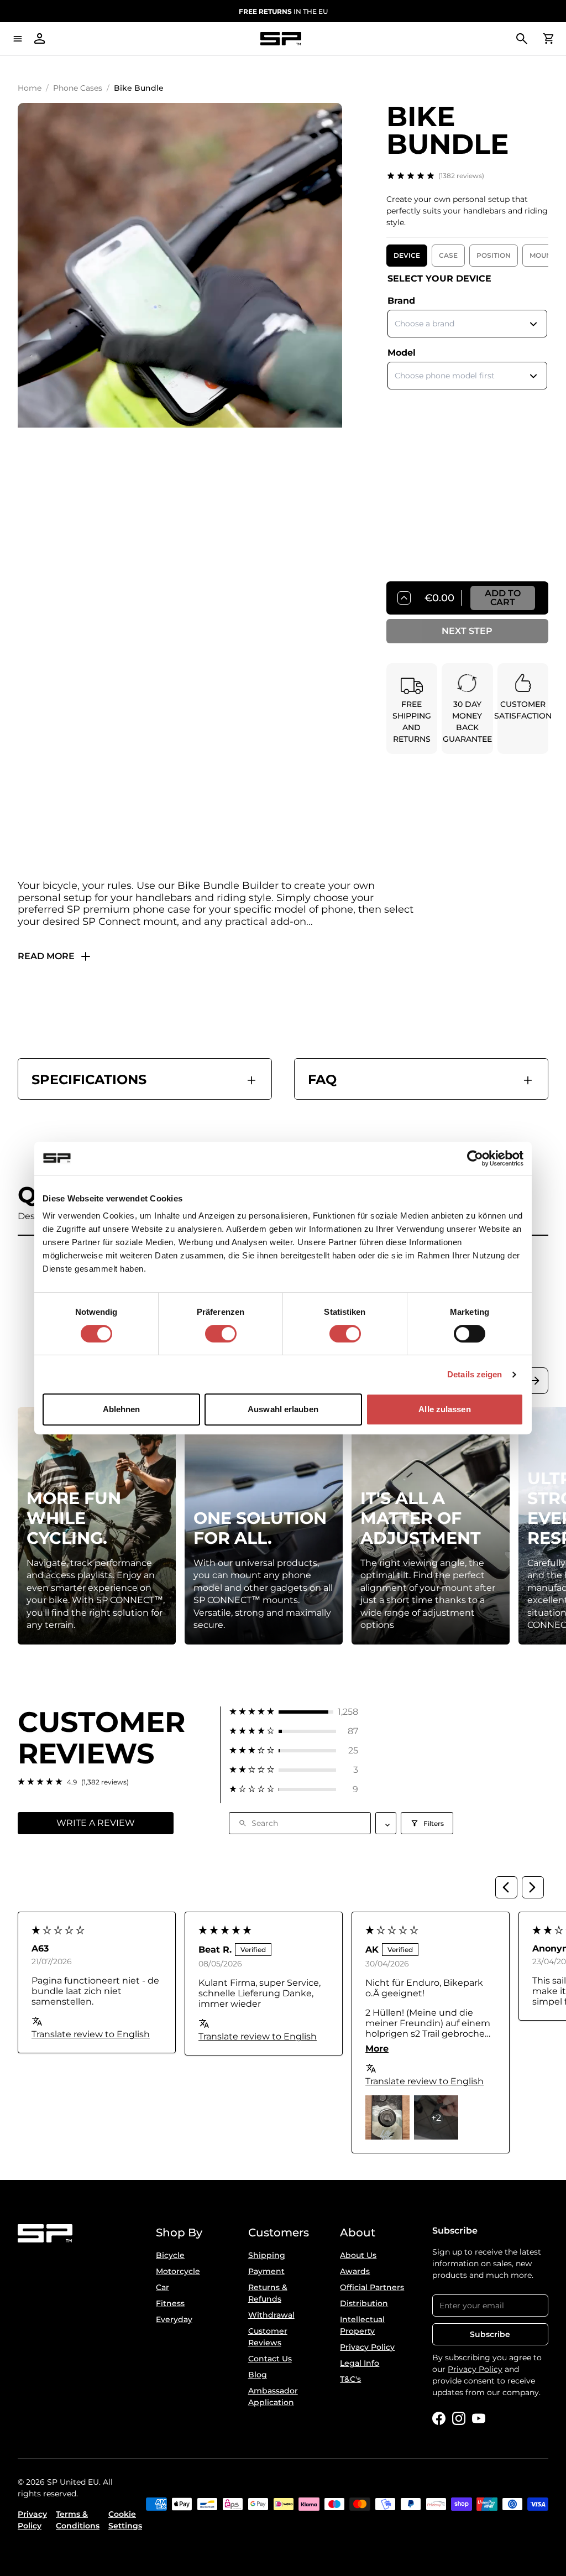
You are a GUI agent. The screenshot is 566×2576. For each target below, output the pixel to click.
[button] (294, 1712)
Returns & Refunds (268, 2293)
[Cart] (548, 39)
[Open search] (522, 39)
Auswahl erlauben (283, 1409)
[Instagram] (459, 2418)
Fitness (170, 2303)
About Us (358, 2255)
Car (163, 2287)
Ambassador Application (273, 2397)
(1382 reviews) (461, 176)
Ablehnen (122, 1409)
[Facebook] (439, 2418)
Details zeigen (475, 1374)
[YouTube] (479, 2418)
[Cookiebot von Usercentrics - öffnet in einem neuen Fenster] (475, 1158)
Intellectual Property (362, 2325)
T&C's (350, 2379)
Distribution (364, 2303)
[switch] (221, 1334)
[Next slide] (535, 1381)
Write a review (96, 1823)
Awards (355, 2271)
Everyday (174, 2319)
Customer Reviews (268, 2337)
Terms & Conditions (78, 2520)
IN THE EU (283, 11)
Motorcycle (178, 2271)
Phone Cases (78, 88)
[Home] (281, 39)
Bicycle (170, 2255)
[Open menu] (18, 39)
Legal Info (360, 2363)
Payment (266, 2271)
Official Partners (372, 2287)
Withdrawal (271, 2315)
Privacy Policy (367, 2347)
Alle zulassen (444, 1409)
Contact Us (270, 2359)
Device (407, 255)
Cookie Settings (125, 2520)
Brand (401, 301)
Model (402, 353)
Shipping (267, 2255)
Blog (258, 2375)
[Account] (40, 39)
